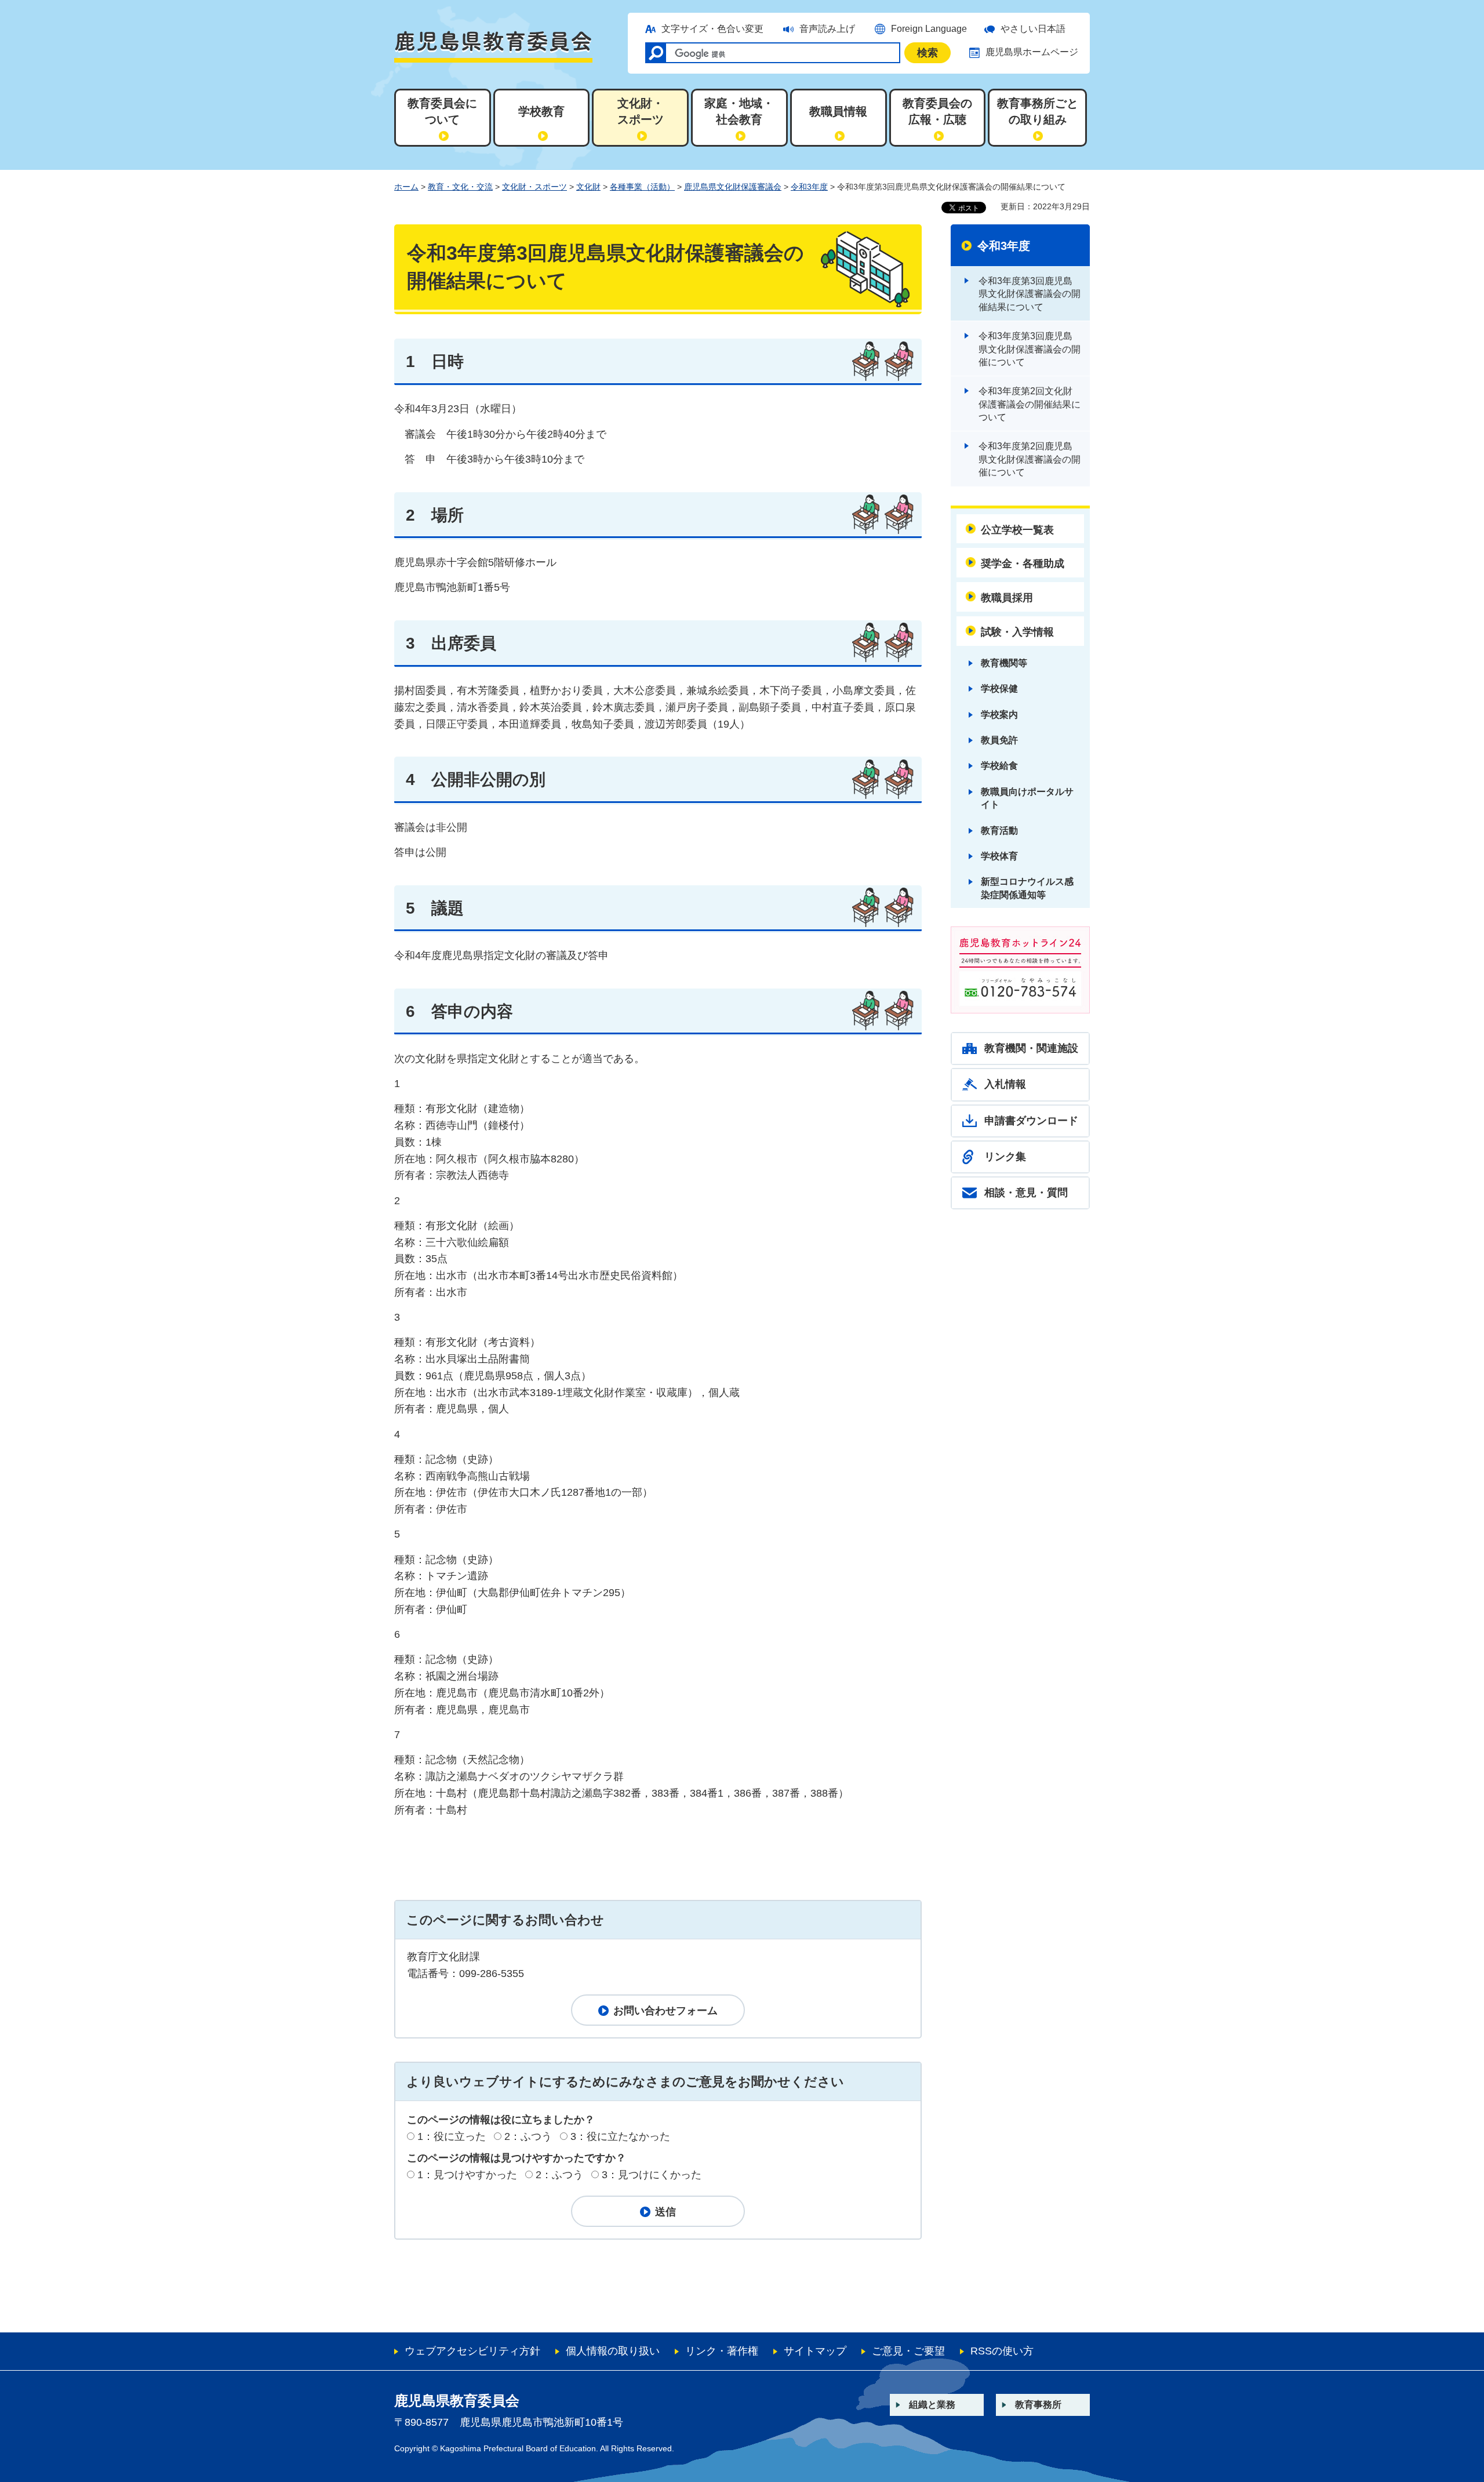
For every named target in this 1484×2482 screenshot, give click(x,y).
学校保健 (999, 688)
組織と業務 (932, 2405)
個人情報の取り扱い (613, 2351)
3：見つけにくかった (652, 2175)
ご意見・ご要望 (908, 2351)
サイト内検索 (656, 53)
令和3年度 (809, 187)
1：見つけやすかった (467, 2175)
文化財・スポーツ (534, 187)
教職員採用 (1007, 598)
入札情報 (1005, 1084)
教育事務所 (1038, 2405)
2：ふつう (528, 2136)
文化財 (588, 187)
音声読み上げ (827, 29)
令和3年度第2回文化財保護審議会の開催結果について (1030, 404)
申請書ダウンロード (1031, 1121)
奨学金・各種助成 (1023, 564)
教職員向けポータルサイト (1027, 798)
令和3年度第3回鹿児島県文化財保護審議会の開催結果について (1030, 294)
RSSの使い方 (1002, 2351)
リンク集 (1005, 1157)
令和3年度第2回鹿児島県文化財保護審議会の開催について (1030, 459)
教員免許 (999, 740)
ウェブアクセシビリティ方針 (472, 2351)
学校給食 (999, 766)
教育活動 (999, 831)
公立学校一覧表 (1017, 530)
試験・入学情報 (1017, 632)
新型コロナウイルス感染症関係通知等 (1027, 888)
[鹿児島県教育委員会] (493, 46)
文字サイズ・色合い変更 (712, 29)
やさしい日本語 (1033, 29)
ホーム (406, 187)
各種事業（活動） (642, 187)
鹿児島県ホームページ (1032, 52)
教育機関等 (1004, 663)
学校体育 (999, 856)
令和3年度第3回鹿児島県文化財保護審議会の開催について (1030, 349)
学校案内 (999, 715)
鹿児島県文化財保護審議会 (733, 187)
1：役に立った (452, 2136)
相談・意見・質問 (1026, 1193)
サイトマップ (815, 2351)
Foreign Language (929, 29)
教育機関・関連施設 (1031, 1048)
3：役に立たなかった (620, 2136)
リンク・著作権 (722, 2351)
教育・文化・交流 (460, 187)
